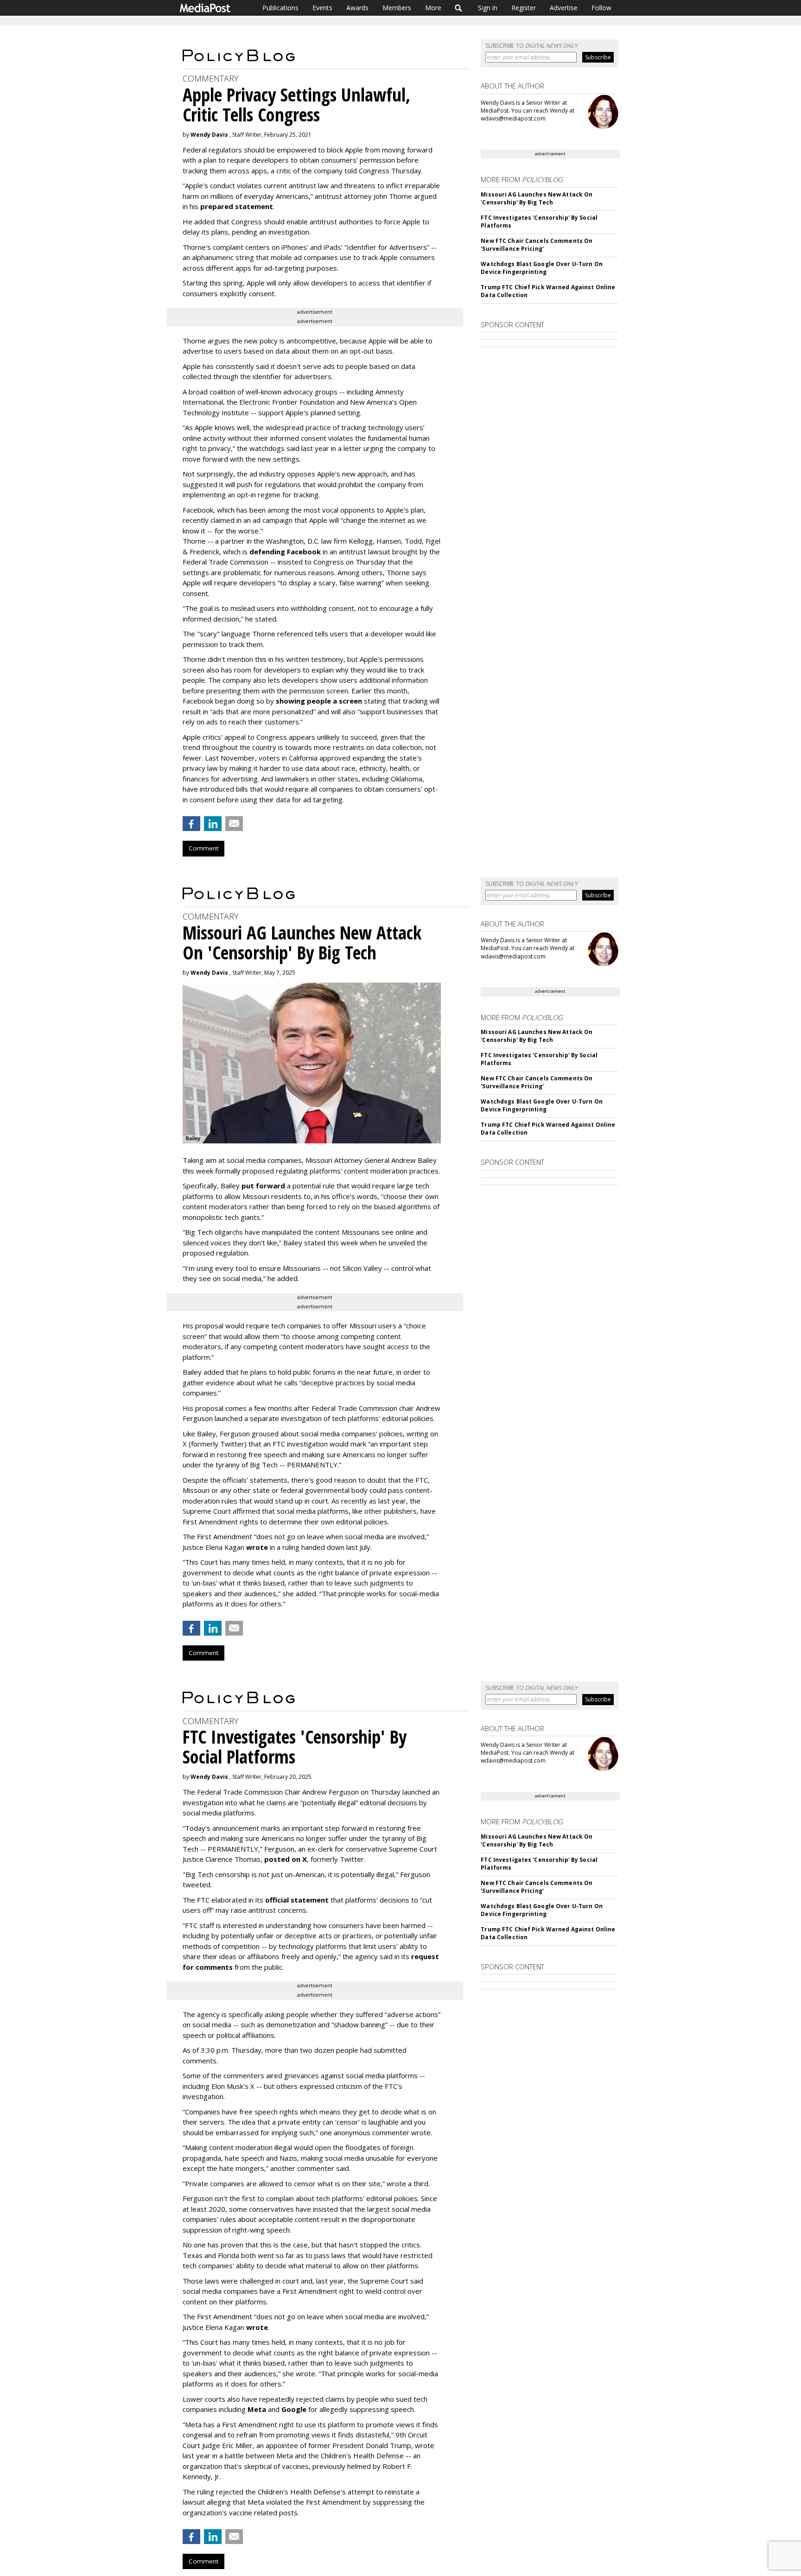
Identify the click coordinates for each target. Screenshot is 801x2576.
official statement (297, 1900)
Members (397, 8)
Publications (280, 8)
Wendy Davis (209, 135)
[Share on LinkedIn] (213, 824)
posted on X (286, 1859)
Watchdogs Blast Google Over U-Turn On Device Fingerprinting (541, 268)
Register (524, 8)
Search (459, 8)
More (433, 8)
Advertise (564, 8)
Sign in (488, 8)
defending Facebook (285, 552)
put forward (263, 1186)
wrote (257, 1547)
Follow (601, 8)
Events (322, 8)
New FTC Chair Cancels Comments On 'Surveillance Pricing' (537, 245)
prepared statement (237, 206)
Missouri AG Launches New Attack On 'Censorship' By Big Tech (537, 198)
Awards (357, 8)
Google (294, 2409)
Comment (203, 848)
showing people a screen (319, 701)
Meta (257, 2409)
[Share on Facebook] (191, 824)
